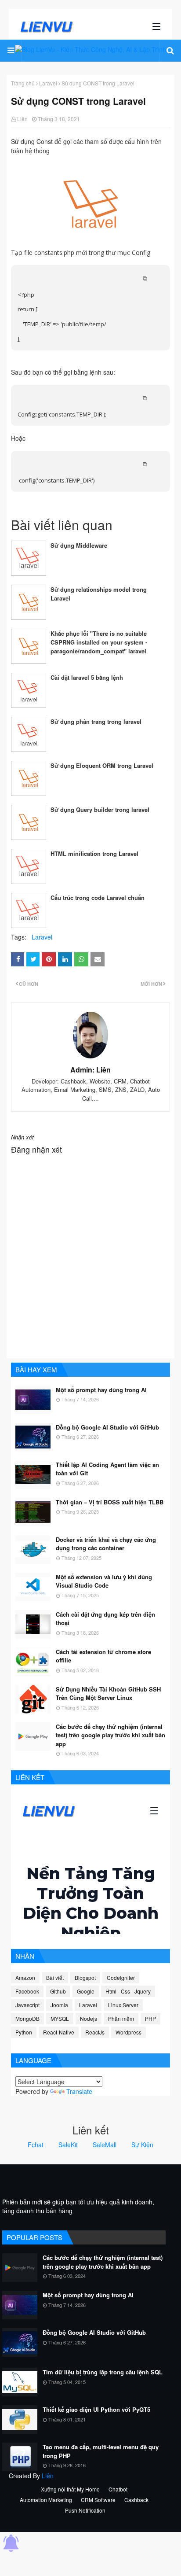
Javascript (27, 2005)
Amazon (25, 1977)
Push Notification (85, 2510)
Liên (22, 119)
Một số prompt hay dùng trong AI (101, 1390)
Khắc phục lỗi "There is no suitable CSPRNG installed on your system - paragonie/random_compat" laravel (99, 642)
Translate (79, 2091)
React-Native (59, 2032)
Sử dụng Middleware (79, 545)
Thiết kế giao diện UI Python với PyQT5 (96, 2409)
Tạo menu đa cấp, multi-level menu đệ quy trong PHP (101, 2451)
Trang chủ (23, 83)
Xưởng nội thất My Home (70, 2489)
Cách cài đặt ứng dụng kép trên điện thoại (105, 1619)
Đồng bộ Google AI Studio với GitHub (107, 1427)
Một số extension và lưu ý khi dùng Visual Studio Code (104, 1581)
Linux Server (123, 2005)
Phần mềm (121, 2018)
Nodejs (89, 2018)
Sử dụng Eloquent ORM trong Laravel (102, 765)
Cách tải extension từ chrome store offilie (103, 1656)
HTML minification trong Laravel (94, 853)
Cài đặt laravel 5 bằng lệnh (87, 677)
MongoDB (27, 2018)
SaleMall (105, 2145)
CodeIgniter (121, 1977)
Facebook (27, 1991)
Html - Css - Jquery (128, 1991)
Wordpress (129, 2032)
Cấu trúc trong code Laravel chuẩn (98, 897)
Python (24, 2032)
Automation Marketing (46, 2500)
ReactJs (95, 2032)
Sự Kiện (142, 2145)
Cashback (136, 2500)
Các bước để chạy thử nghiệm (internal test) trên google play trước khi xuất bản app (110, 1735)
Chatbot (118, 2489)
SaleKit (68, 2145)
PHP (150, 2018)
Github (58, 1991)
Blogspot (85, 1977)
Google (86, 1991)
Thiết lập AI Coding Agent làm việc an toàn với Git (107, 1469)
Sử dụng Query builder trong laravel (100, 809)
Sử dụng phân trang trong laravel (96, 721)
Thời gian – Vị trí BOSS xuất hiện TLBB (110, 1502)
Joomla (59, 2005)
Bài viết (55, 1977)
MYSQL (60, 2018)
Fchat (36, 2145)
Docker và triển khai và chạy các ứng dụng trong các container (106, 1544)
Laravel (48, 83)
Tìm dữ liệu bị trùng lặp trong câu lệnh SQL (103, 2372)
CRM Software (98, 2500)
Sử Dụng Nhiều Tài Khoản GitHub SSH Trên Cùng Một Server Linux (108, 1693)
